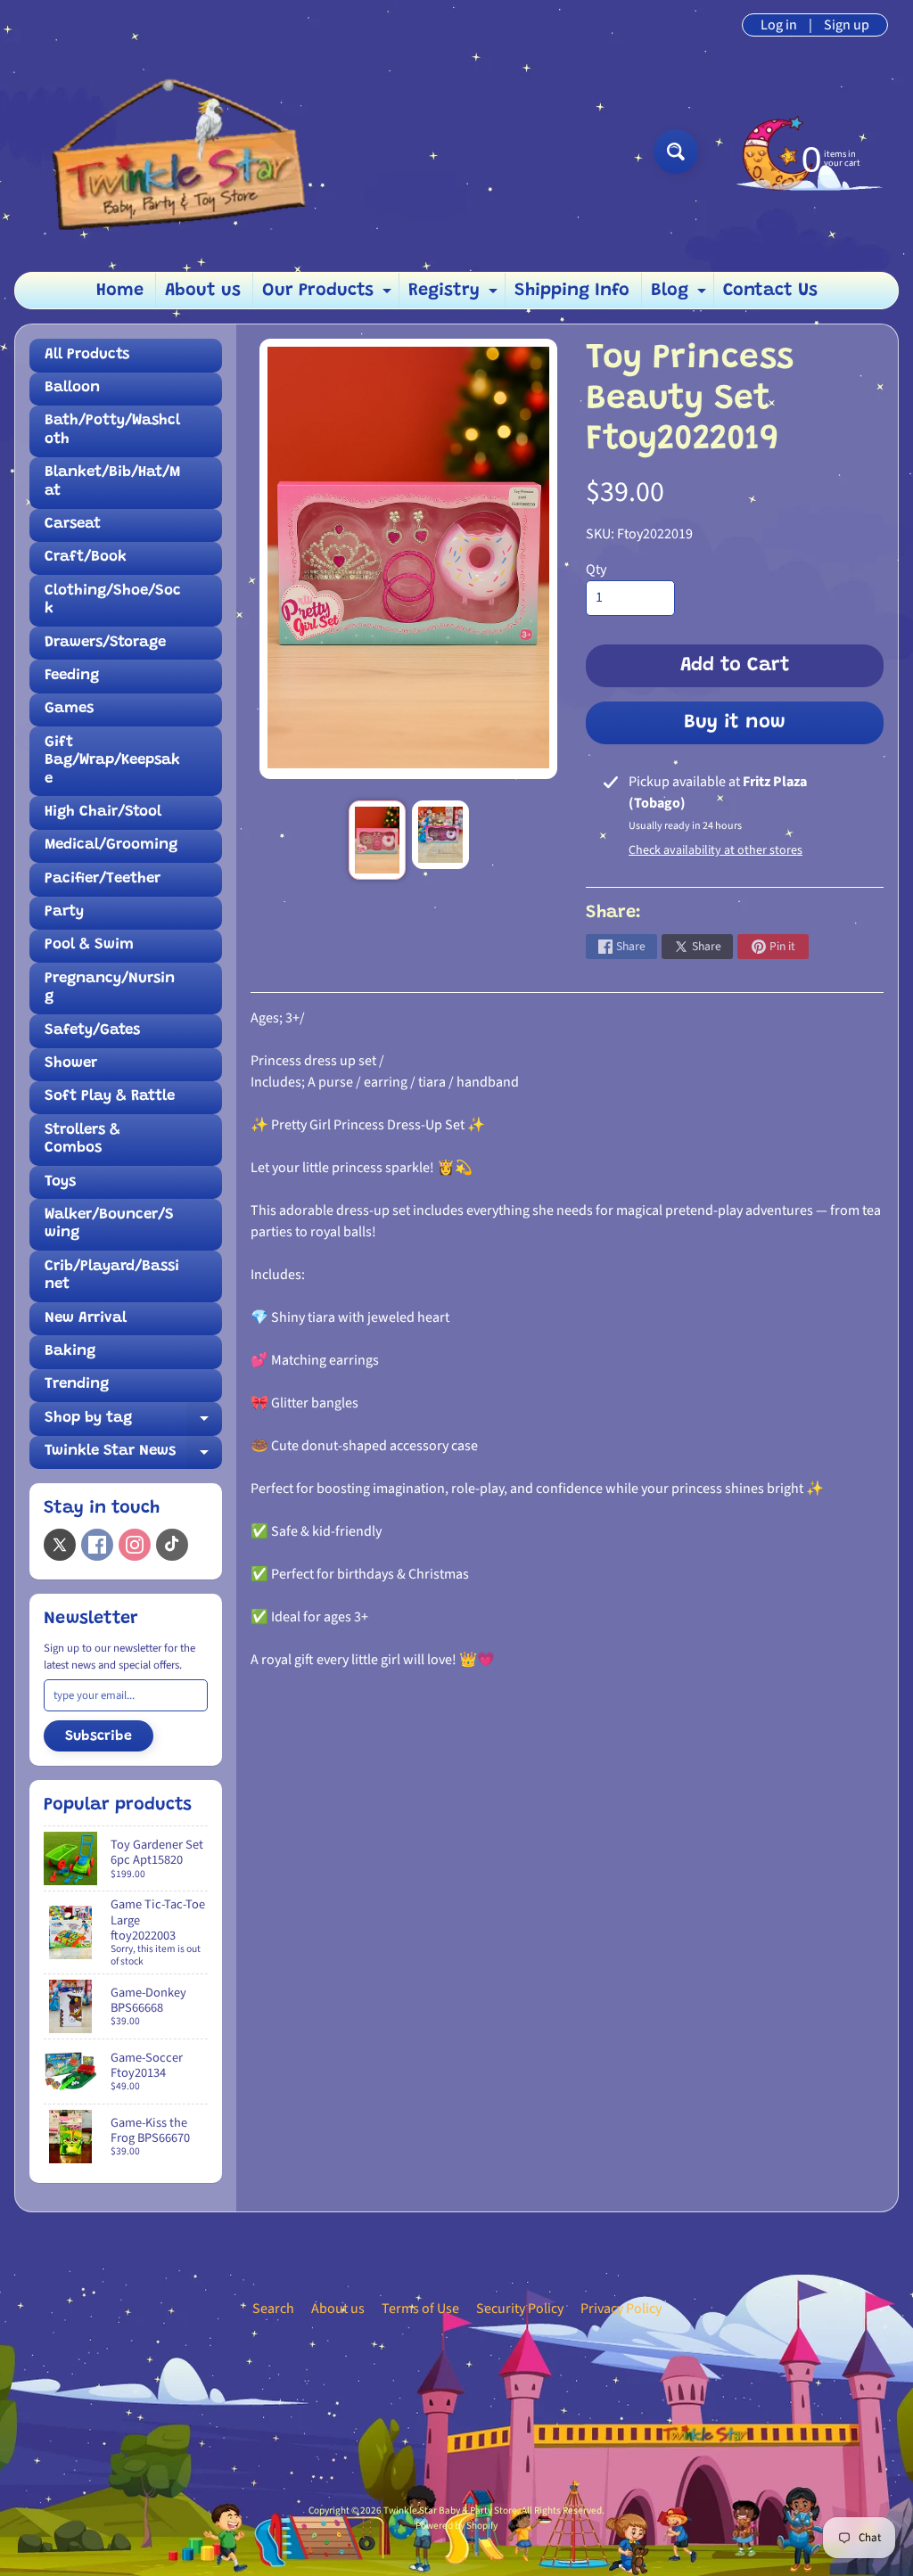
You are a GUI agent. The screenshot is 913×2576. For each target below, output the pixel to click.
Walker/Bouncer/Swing (109, 1224)
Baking (70, 1352)
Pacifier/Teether (103, 879)
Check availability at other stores (716, 850)
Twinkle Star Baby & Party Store (450, 2510)
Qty (596, 570)
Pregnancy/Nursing (110, 988)
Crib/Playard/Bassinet (112, 1276)
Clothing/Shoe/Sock (113, 600)
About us (203, 291)
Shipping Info (572, 291)
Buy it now (735, 723)
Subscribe (99, 1736)
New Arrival (86, 1319)
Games (69, 709)
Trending (77, 1385)
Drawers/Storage (105, 643)
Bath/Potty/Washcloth (112, 430)
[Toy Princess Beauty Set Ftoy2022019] (377, 840)
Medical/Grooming (111, 845)
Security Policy (520, 2309)
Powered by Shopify (456, 2526)
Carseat (73, 525)
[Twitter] (60, 1545)
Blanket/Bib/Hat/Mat (112, 482)
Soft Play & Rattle (110, 1097)
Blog (681, 295)
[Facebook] (97, 1545)
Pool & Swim (89, 945)
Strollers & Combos (82, 1140)
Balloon (72, 388)
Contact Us (770, 291)
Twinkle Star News (133, 1456)
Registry (455, 295)
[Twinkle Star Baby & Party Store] (170, 151)
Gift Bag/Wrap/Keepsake (112, 761)
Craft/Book (86, 558)
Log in (779, 25)
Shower (71, 1064)
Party (64, 912)
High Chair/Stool (103, 812)
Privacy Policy (621, 2309)
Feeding (72, 676)
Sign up (847, 25)
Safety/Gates (92, 1031)
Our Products (329, 295)
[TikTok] (172, 1545)
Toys (60, 1182)
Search (273, 2309)
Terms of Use (420, 2309)
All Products (87, 355)
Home (120, 291)
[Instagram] (135, 1545)
